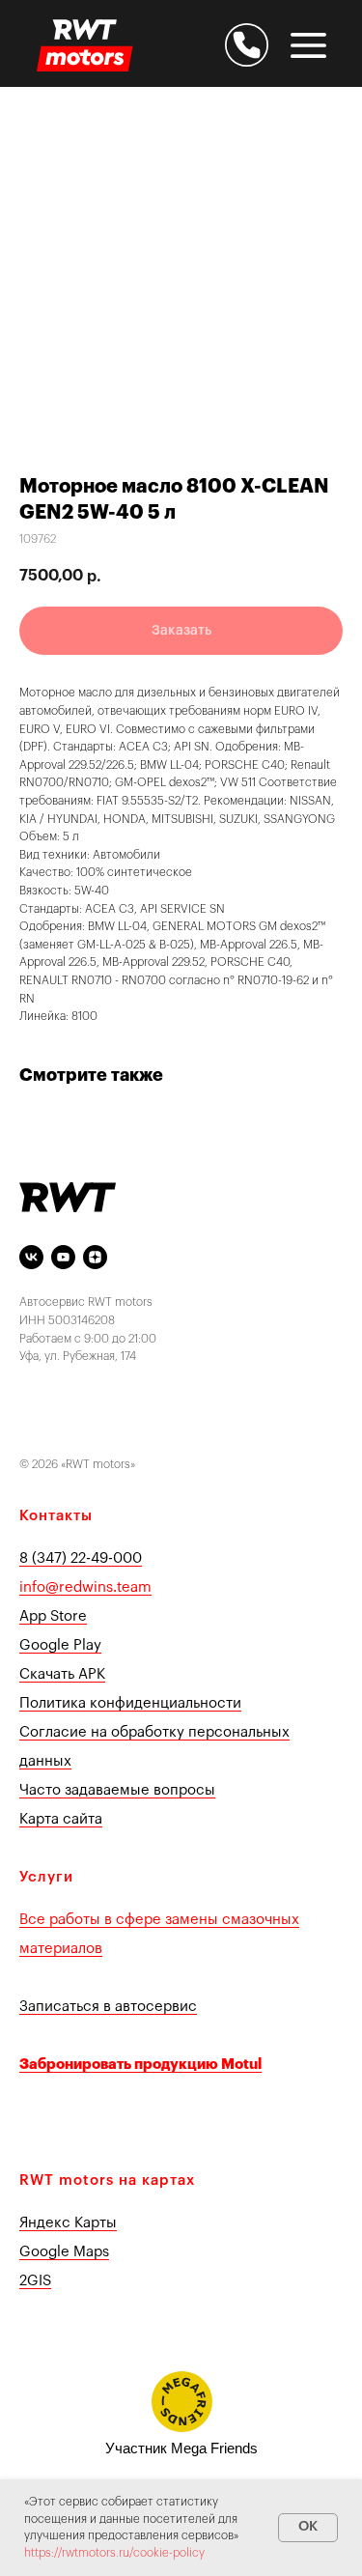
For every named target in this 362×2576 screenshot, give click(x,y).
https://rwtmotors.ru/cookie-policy (114, 2553)
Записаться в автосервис (108, 2007)
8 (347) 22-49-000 (81, 1558)
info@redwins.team (85, 1587)
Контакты (56, 1516)
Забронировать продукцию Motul (140, 2065)
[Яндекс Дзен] (95, 1257)
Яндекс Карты (68, 2223)
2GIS (35, 2281)
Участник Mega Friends (181, 2448)
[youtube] (63, 1257)
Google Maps (64, 2252)
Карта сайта (61, 1819)
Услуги (46, 1877)
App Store (53, 1616)
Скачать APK (62, 1674)
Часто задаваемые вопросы (117, 1790)
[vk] (31, 1257)
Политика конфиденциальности (130, 1703)
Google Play (60, 1645)
